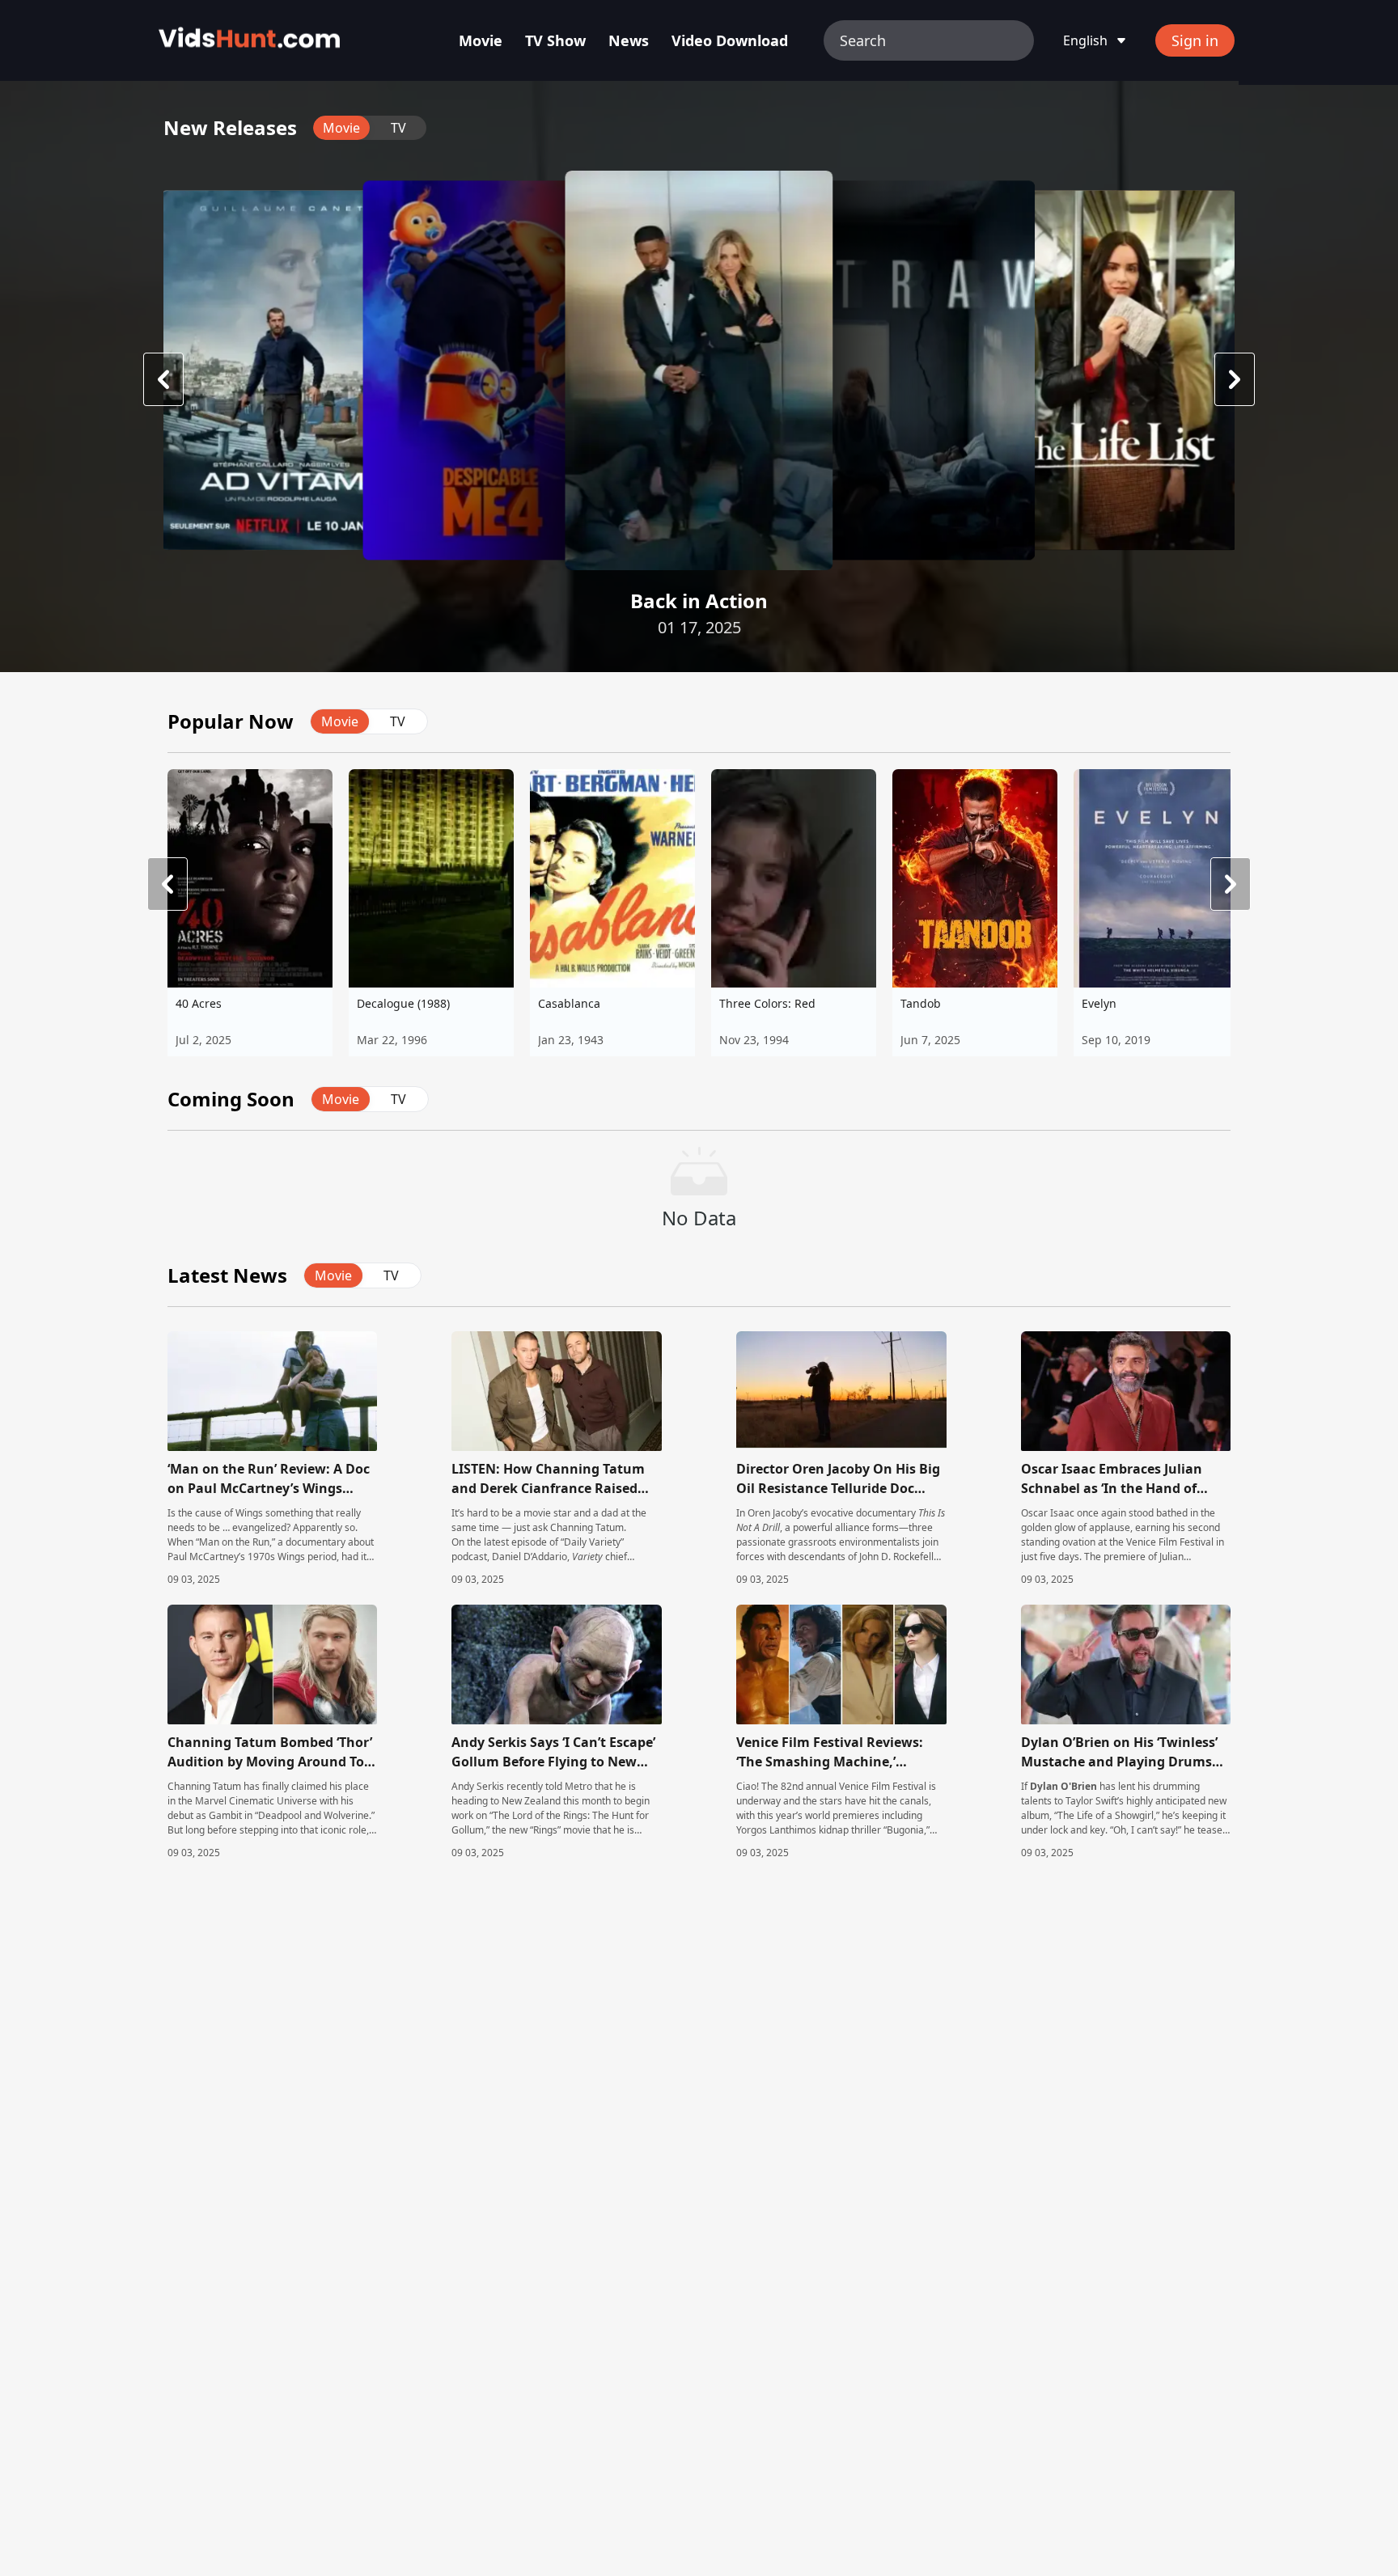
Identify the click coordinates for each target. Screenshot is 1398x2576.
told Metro (569, 1786)
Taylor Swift (1091, 1801)
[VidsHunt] (249, 40)
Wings (249, 1513)
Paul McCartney (203, 1557)
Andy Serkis (478, 1786)
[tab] (341, 128)
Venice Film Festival (883, 1786)
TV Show (555, 40)
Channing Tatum (587, 1527)
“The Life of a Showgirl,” (1107, 1815)
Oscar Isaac (1048, 1513)
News (629, 40)
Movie (481, 40)
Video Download (730, 40)
